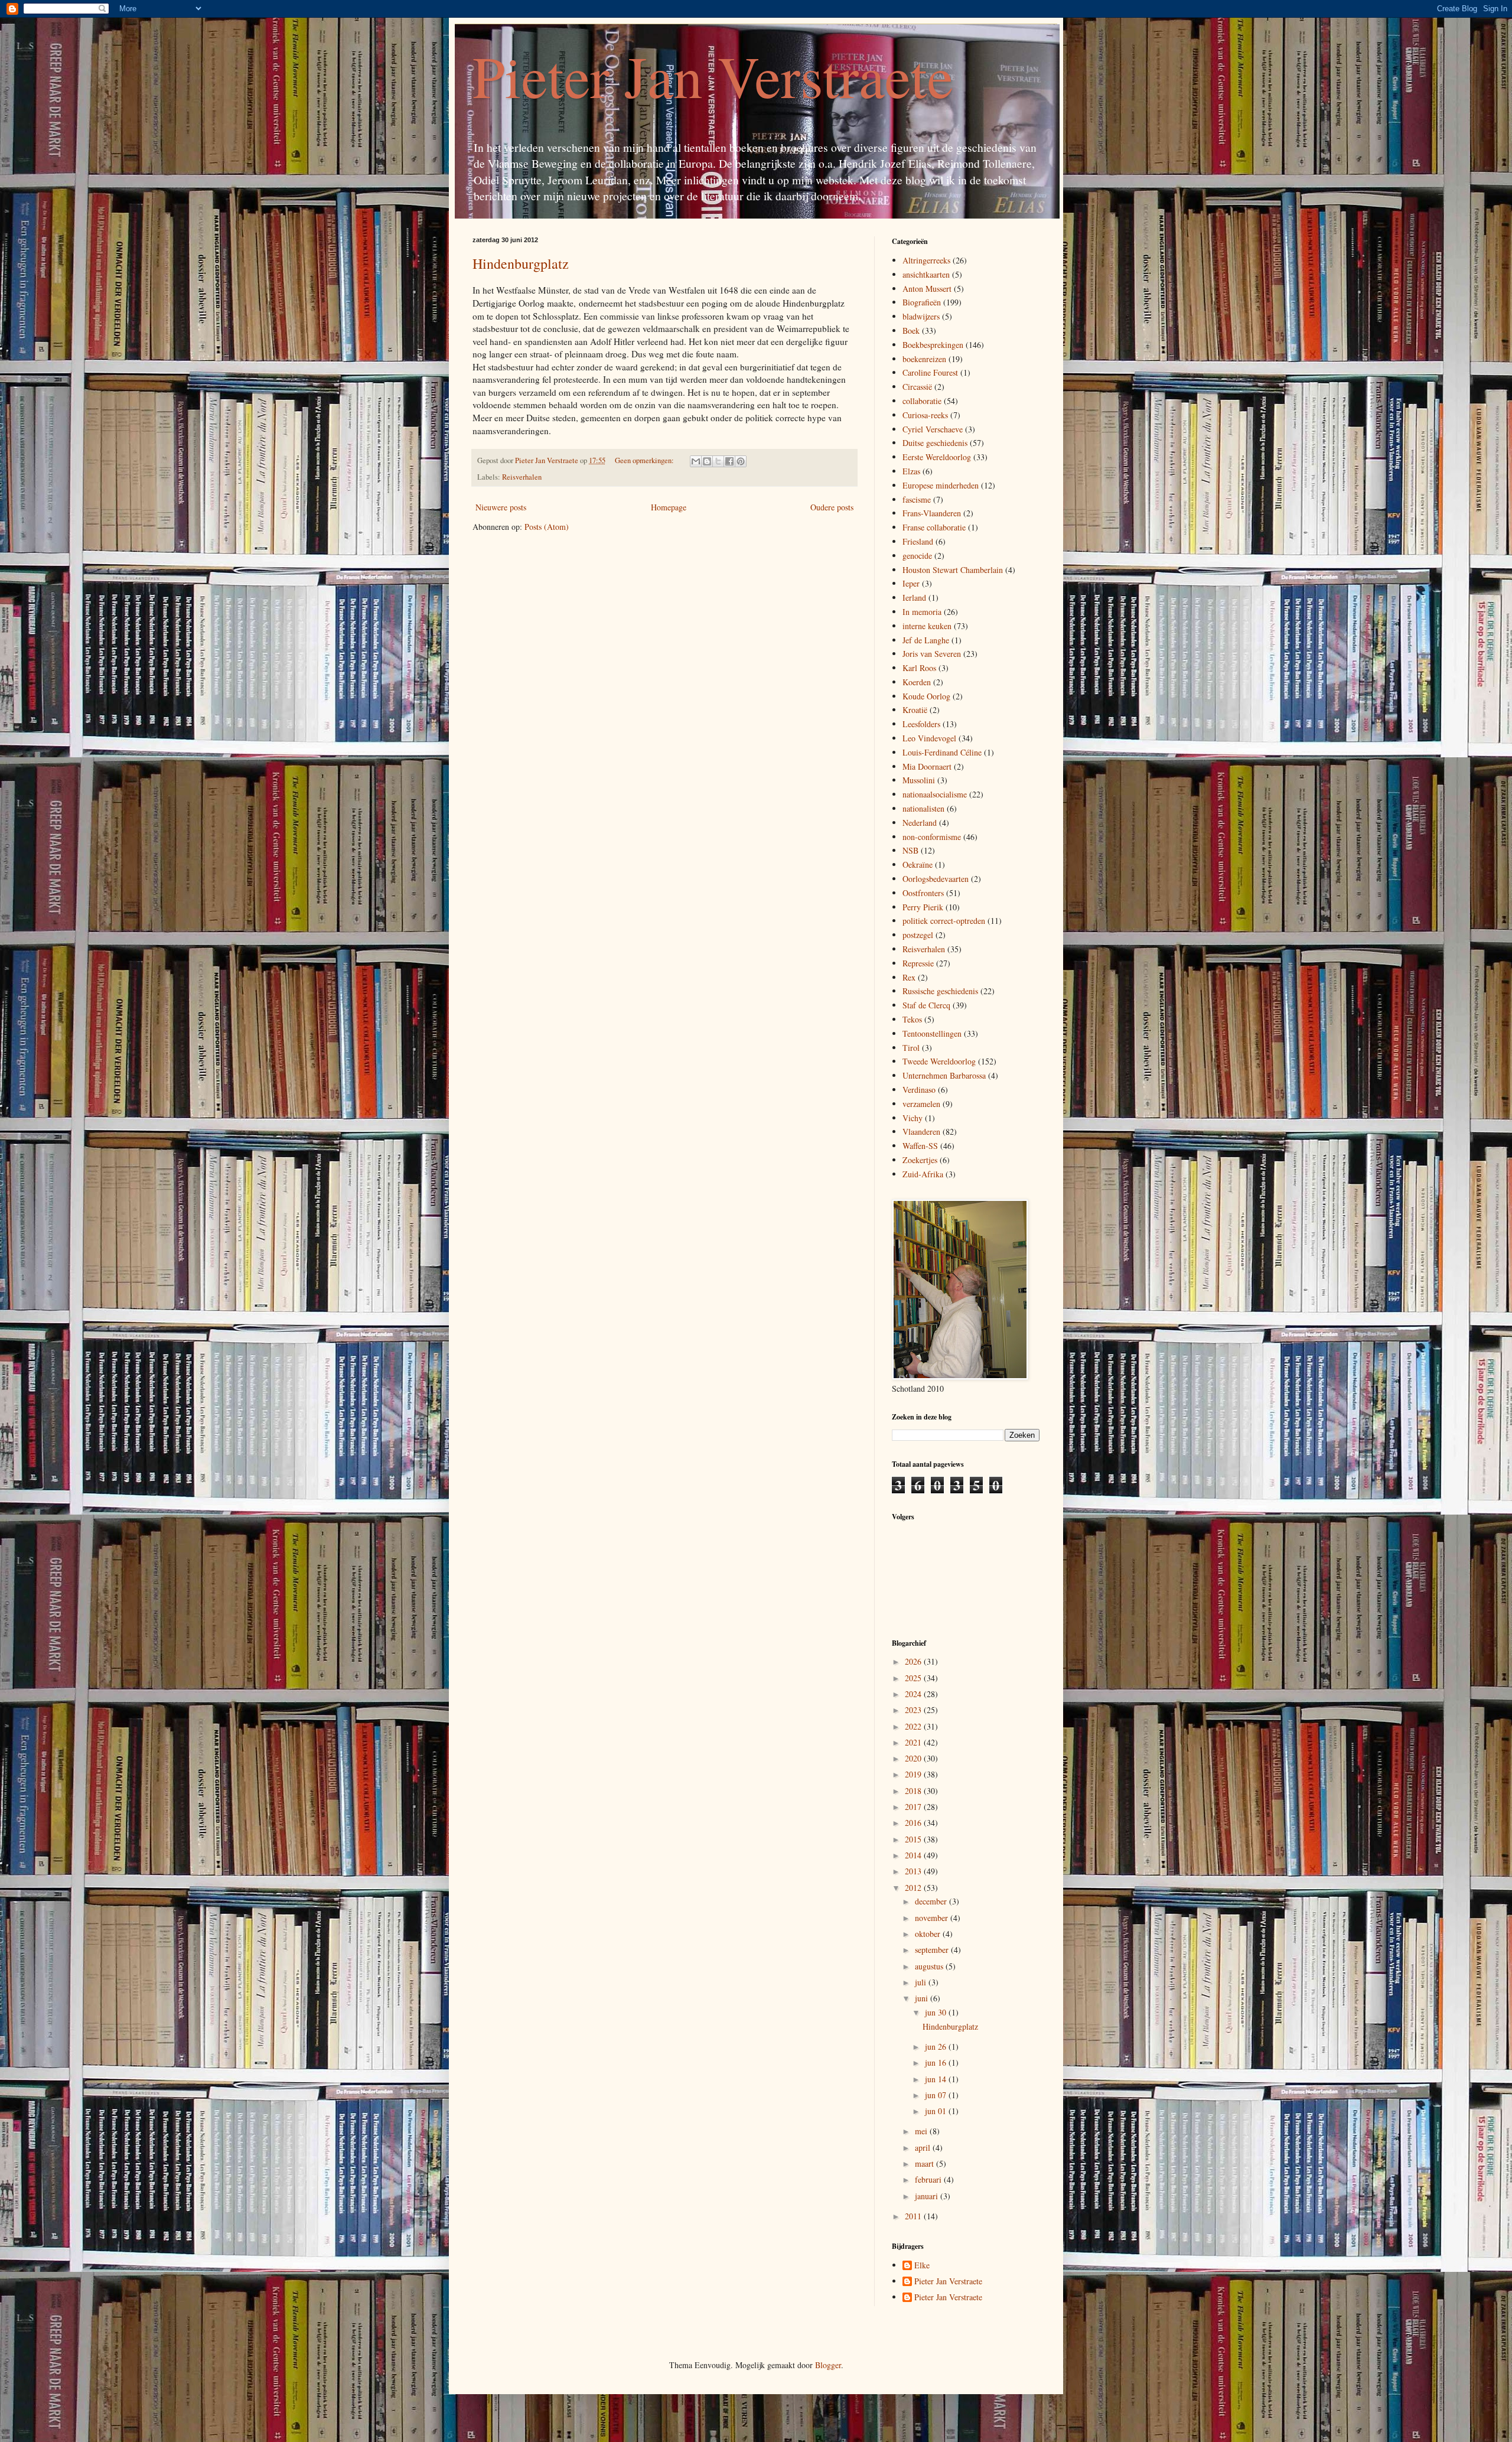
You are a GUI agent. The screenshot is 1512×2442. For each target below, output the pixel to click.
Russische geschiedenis (940, 991)
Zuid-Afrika (923, 1174)
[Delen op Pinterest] (741, 461)
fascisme (917, 499)
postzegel (918, 935)
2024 (914, 1694)
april (924, 2148)
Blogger (828, 2365)
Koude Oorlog (926, 696)
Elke (922, 2266)
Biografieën (922, 302)
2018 (914, 1791)
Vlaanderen (921, 1132)
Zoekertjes (920, 1160)
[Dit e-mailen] (696, 461)
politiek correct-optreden (944, 921)
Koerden (917, 682)
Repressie (918, 963)
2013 (914, 1871)
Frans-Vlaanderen (932, 513)
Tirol (911, 1048)
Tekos (912, 1019)
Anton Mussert (927, 289)
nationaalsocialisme (935, 794)
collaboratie (922, 401)
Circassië (917, 387)
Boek (911, 331)
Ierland (914, 598)
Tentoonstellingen (932, 1033)
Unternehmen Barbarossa (944, 1075)
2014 (914, 1855)
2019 (914, 1774)
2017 (914, 1807)
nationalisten (923, 808)
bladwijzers (921, 316)
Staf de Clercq (926, 1005)
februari (929, 2179)
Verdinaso (919, 1090)
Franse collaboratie (934, 527)
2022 (914, 1726)
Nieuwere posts (501, 507)
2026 (914, 1661)
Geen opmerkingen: (645, 460)
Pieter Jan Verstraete (713, 76)
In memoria (922, 612)
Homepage (669, 507)
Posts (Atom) (547, 527)
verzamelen (921, 1104)
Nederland (920, 823)
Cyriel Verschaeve (933, 429)
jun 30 (937, 2012)
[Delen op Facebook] (729, 461)
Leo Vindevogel (929, 738)
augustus (930, 1966)
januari (928, 2196)
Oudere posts (832, 507)
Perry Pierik (923, 907)
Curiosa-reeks (925, 415)
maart (926, 2163)
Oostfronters (923, 893)
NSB (910, 850)
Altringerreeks (926, 260)
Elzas (911, 471)
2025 (914, 1678)
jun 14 (937, 2079)
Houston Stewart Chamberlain (953, 570)
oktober (929, 1934)
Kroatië (915, 710)
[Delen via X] (718, 461)
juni (923, 1998)
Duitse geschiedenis (935, 443)
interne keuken (927, 626)
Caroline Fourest (930, 372)
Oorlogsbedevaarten (936, 879)
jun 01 (937, 2111)
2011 (914, 2216)
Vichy (913, 1118)
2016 (914, 1823)
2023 (914, 1710)
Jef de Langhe (926, 640)
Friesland (918, 541)
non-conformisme (932, 837)
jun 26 (937, 2047)
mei (922, 2131)
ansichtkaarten (926, 274)
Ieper (911, 583)
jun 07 (937, 2095)
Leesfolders (921, 724)
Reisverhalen (522, 477)
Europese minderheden (941, 485)
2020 (914, 1758)
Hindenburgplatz (521, 263)
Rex (909, 977)
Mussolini (919, 780)
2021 (914, 1742)
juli (922, 1982)
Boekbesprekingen (933, 345)
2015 (914, 1839)
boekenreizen (924, 359)
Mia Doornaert (927, 766)
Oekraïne (918, 865)
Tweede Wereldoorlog (939, 1061)
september (933, 1950)
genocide (917, 556)
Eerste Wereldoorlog (937, 457)
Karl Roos (919, 668)
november (933, 1918)
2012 (914, 1888)
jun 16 (937, 2062)
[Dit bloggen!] (707, 461)
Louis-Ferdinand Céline (942, 752)
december (932, 1901)
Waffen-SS (920, 1146)
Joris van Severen (932, 654)
